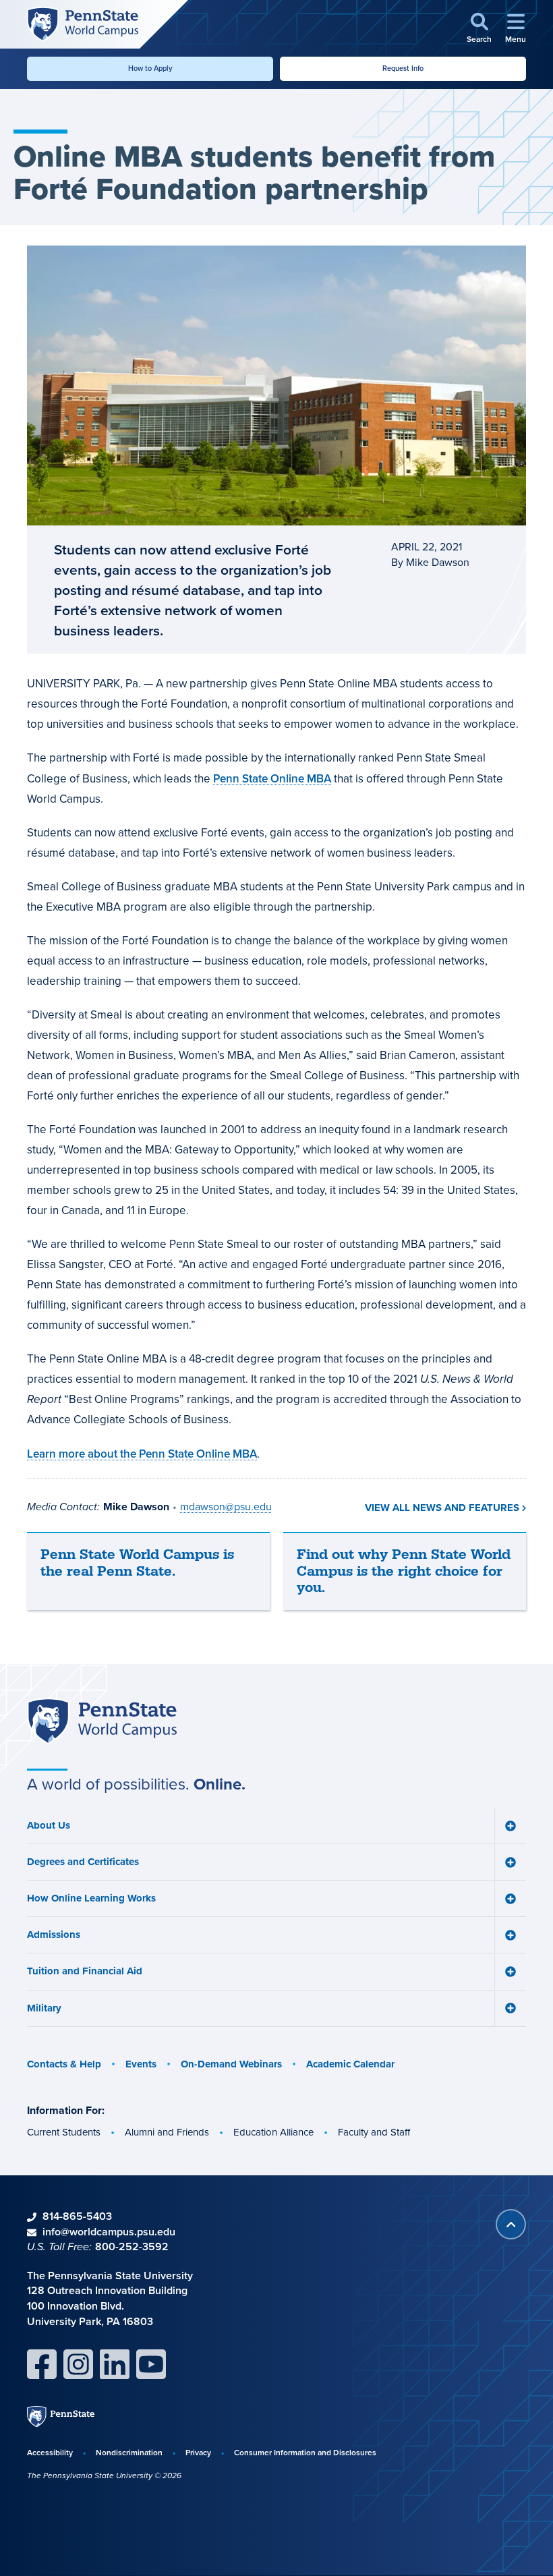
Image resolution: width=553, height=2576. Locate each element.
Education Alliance (273, 2132)
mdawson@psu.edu (226, 1507)
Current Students (64, 2132)
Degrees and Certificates (83, 1862)
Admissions (54, 1935)
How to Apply (150, 68)
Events (141, 2064)
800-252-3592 (132, 2246)
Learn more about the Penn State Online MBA (142, 1454)
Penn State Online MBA (272, 778)
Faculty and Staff (374, 2132)
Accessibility (50, 2452)
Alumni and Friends (167, 2132)
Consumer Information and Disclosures (305, 2452)
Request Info (403, 68)
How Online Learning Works (91, 1898)
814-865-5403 (77, 2216)
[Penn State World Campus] (83, 23)
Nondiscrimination (129, 2452)
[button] (479, 29)
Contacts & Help (64, 2064)
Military (44, 2008)
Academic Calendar (350, 2064)
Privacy (198, 2452)
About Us (49, 1825)
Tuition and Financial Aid (85, 1971)
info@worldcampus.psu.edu (109, 2232)
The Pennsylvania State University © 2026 (104, 2475)
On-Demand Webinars (231, 2064)
